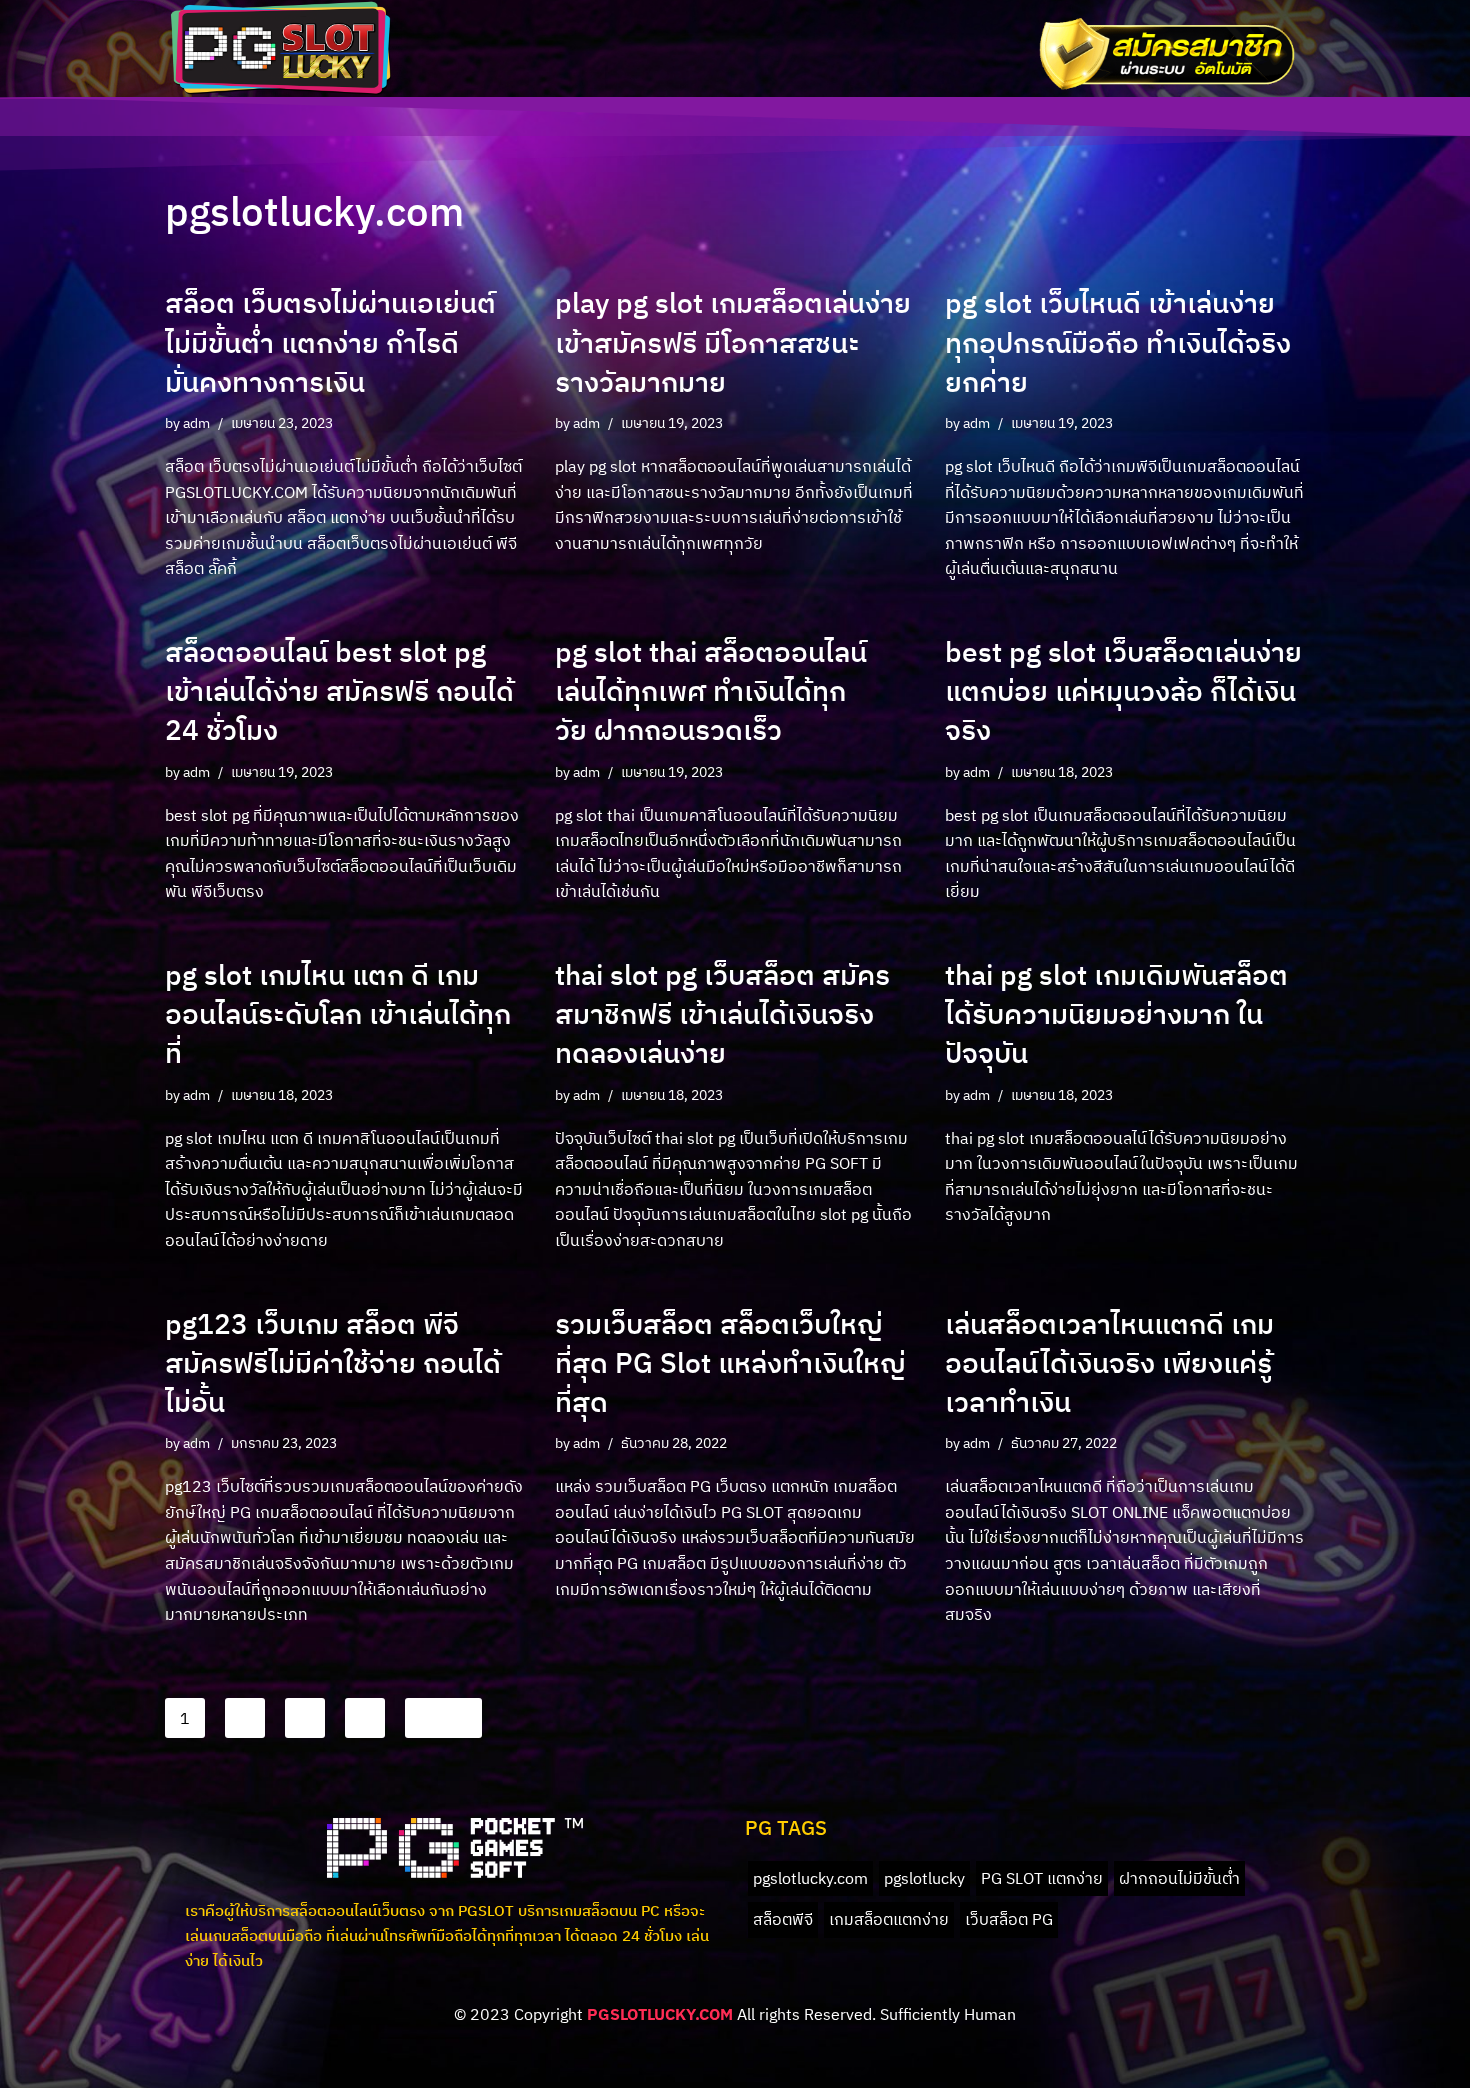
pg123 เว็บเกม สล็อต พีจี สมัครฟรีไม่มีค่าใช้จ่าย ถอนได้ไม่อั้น (333, 1362)
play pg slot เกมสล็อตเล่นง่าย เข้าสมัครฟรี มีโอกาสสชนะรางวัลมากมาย (733, 341)
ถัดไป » (443, 1718)
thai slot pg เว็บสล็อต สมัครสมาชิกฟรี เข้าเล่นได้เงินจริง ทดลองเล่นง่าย (722, 1013)
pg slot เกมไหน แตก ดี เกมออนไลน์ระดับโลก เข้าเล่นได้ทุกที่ (338, 1013)
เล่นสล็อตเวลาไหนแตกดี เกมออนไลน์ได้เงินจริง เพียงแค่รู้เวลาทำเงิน (1109, 1362)
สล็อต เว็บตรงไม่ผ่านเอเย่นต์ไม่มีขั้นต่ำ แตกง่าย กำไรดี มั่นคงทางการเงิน (330, 341)
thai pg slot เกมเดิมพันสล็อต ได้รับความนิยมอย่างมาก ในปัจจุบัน (1116, 1013)
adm (196, 422)
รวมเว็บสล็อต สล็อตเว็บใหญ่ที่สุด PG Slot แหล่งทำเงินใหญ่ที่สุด (730, 1362)
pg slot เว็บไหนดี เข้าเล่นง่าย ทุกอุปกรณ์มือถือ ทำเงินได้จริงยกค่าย (1118, 341)
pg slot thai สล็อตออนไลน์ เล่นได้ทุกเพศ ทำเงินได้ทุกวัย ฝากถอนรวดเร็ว (711, 690)
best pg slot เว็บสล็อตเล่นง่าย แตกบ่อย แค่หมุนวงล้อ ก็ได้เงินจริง (1123, 690)
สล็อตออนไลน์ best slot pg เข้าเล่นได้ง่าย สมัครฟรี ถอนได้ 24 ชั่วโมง (339, 690)
